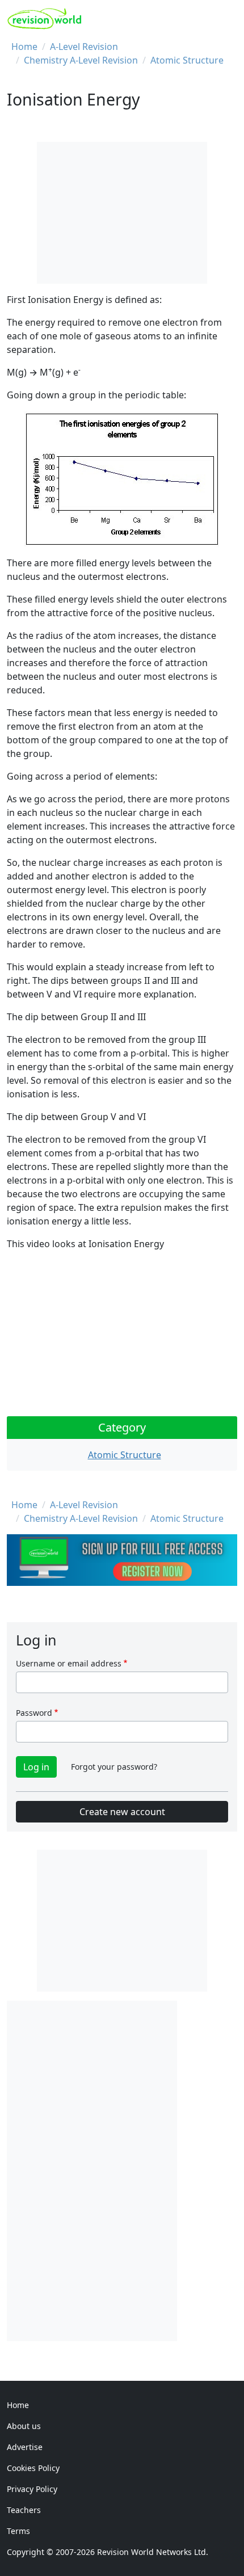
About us (24, 2426)
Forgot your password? (114, 1767)
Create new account (122, 1812)
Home (24, 47)
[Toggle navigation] (225, 19)
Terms (18, 2531)
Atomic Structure (187, 60)
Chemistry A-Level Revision (81, 60)
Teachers (24, 2510)
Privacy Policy (32, 2489)
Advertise (25, 2447)
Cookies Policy (33, 2468)
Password (34, 1713)
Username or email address (69, 1663)
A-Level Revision (84, 47)
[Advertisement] (92, 2171)
